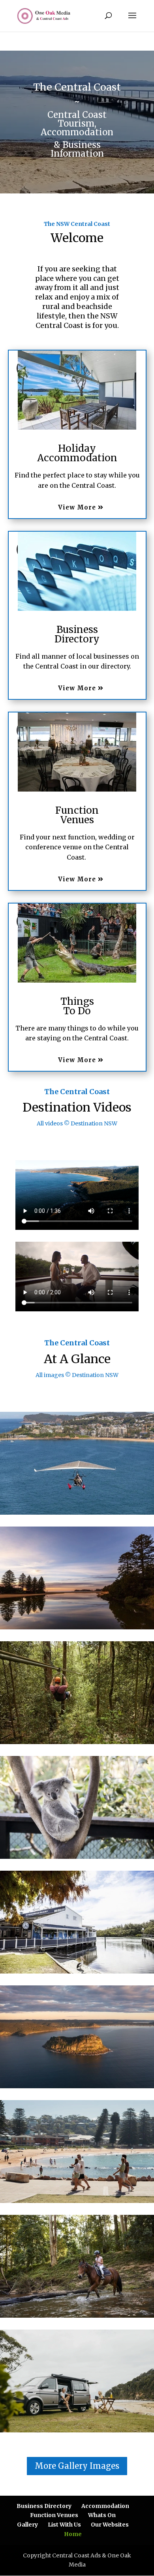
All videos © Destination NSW (77, 1123)
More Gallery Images (77, 2466)
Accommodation (105, 2506)
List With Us (64, 2525)
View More (77, 507)
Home (73, 2534)
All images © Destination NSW (77, 1375)
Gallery (27, 2525)
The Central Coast (77, 1092)
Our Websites (110, 2525)
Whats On (102, 2515)
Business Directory (44, 2506)
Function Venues (54, 2515)
